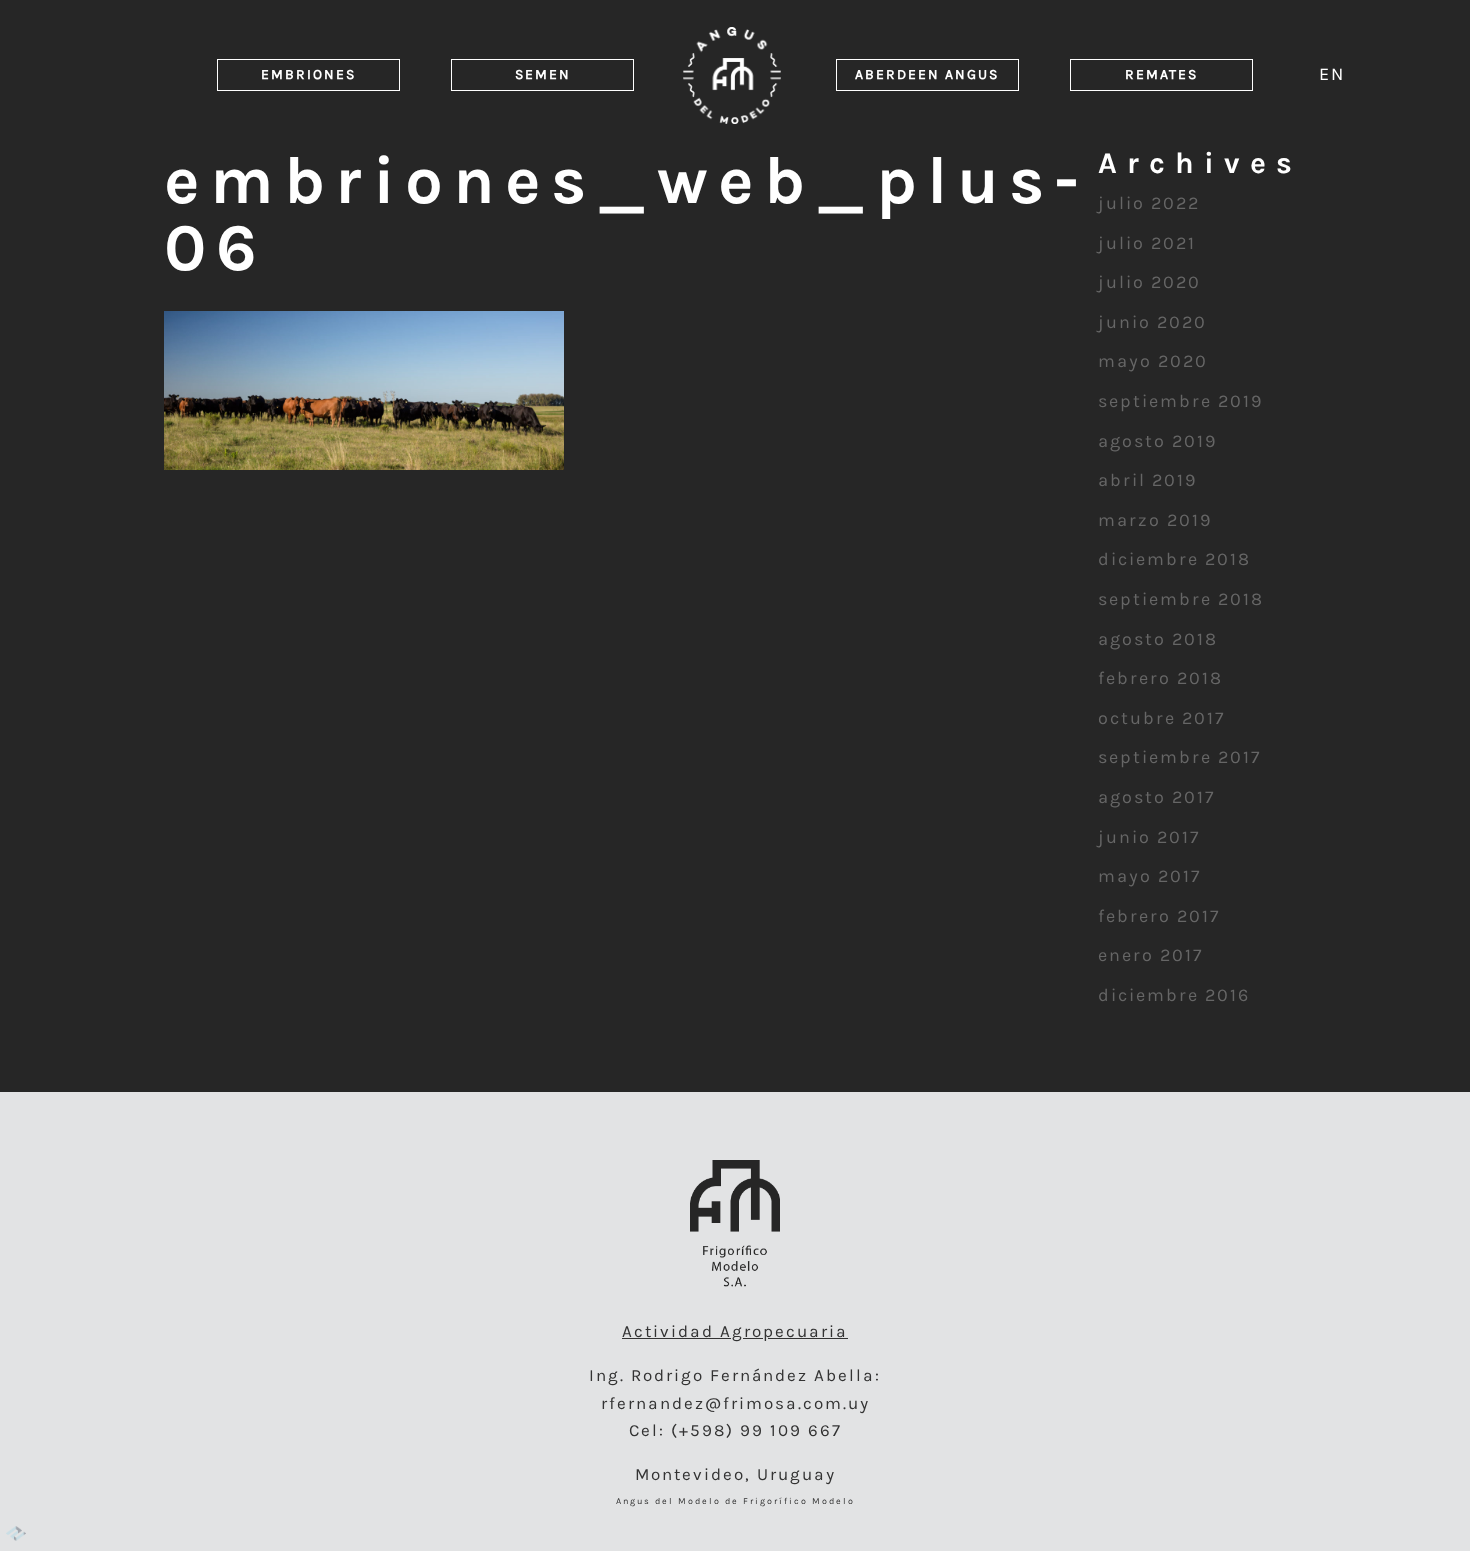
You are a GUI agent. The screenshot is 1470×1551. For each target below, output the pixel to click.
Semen (543, 74)
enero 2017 (1150, 955)
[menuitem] (1332, 73)
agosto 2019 (1157, 441)
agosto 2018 (1158, 639)
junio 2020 (1152, 322)
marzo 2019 (1155, 520)
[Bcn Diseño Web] (16, 1535)
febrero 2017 (1159, 916)
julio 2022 (1149, 203)
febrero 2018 (1160, 678)
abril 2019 (1147, 480)
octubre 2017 (1161, 718)
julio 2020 (1149, 282)
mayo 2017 (1149, 876)
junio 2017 (1149, 837)
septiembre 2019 (1180, 401)
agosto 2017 (1156, 797)
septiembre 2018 (1181, 599)
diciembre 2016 (1174, 995)
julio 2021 (1147, 243)
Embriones (308, 74)
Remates (1161, 74)
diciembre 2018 (1174, 559)
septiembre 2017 (1179, 757)
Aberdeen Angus (927, 74)
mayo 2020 (1153, 361)
